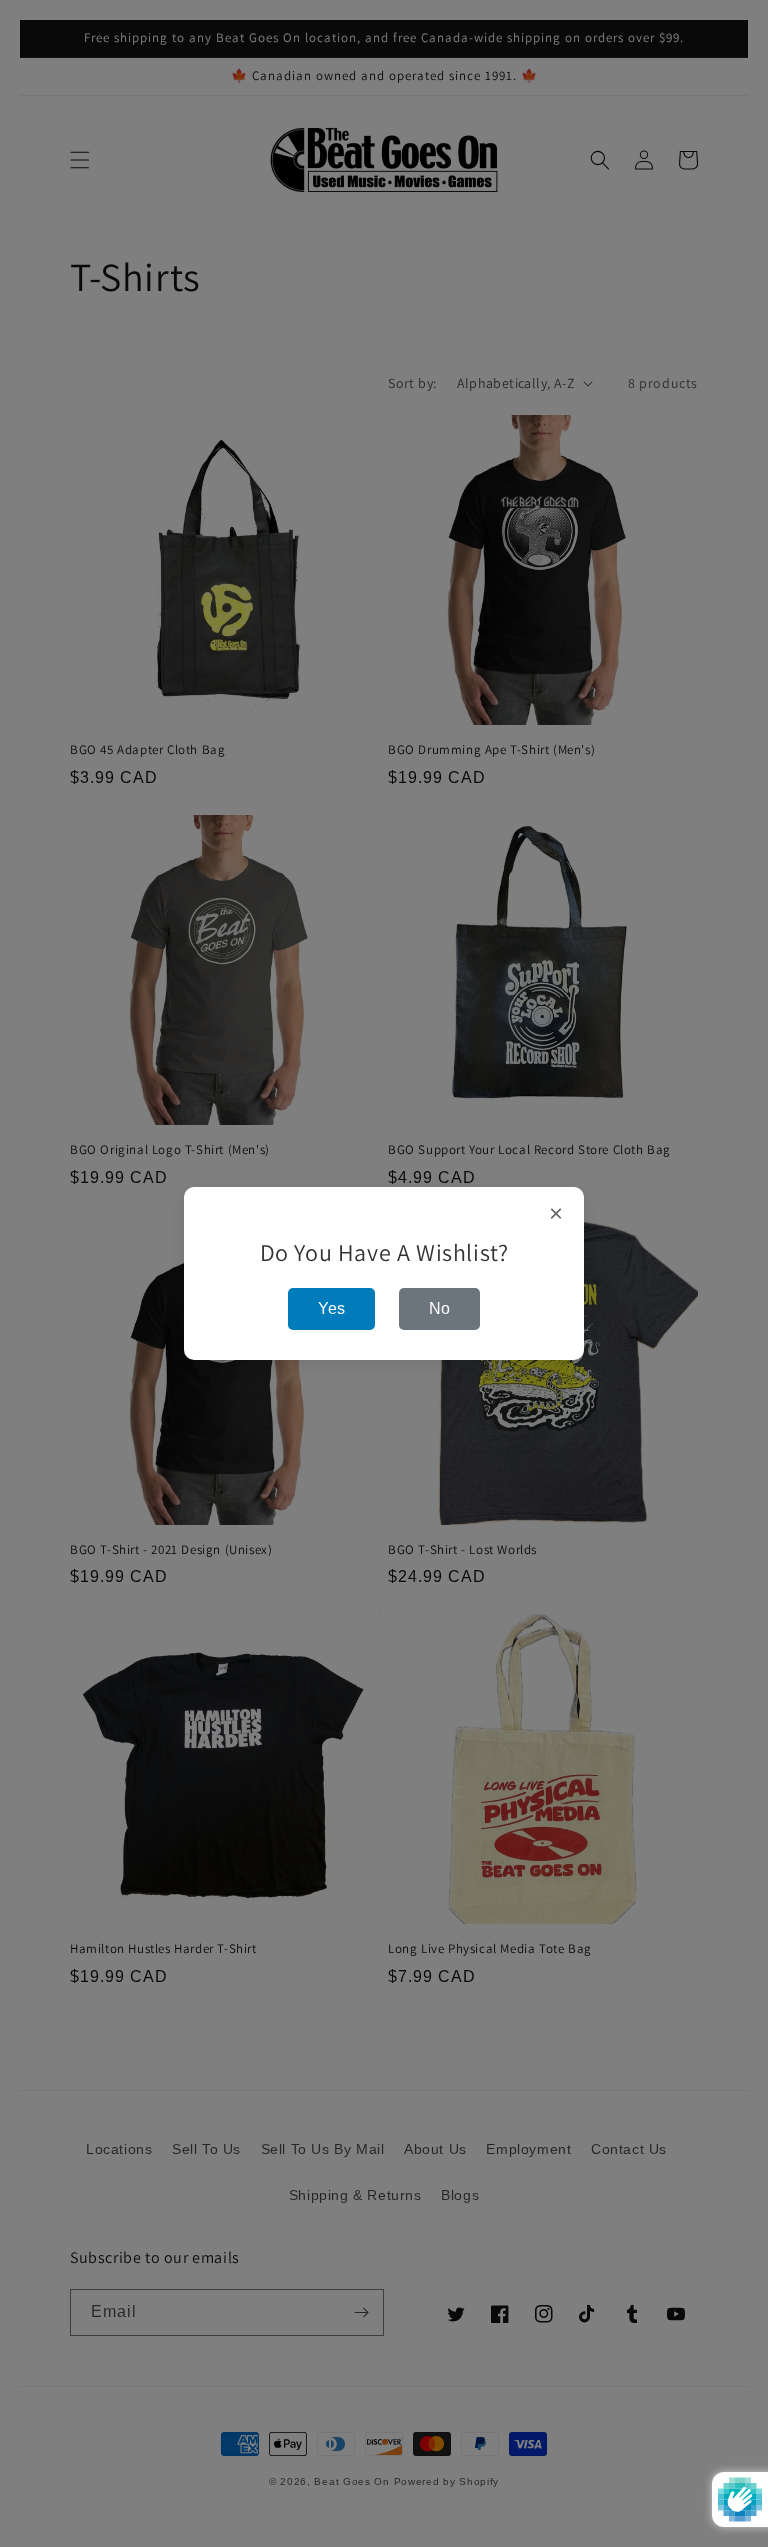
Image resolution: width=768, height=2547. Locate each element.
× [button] (556, 1214)
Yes (331, 1308)
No (439, 1308)
